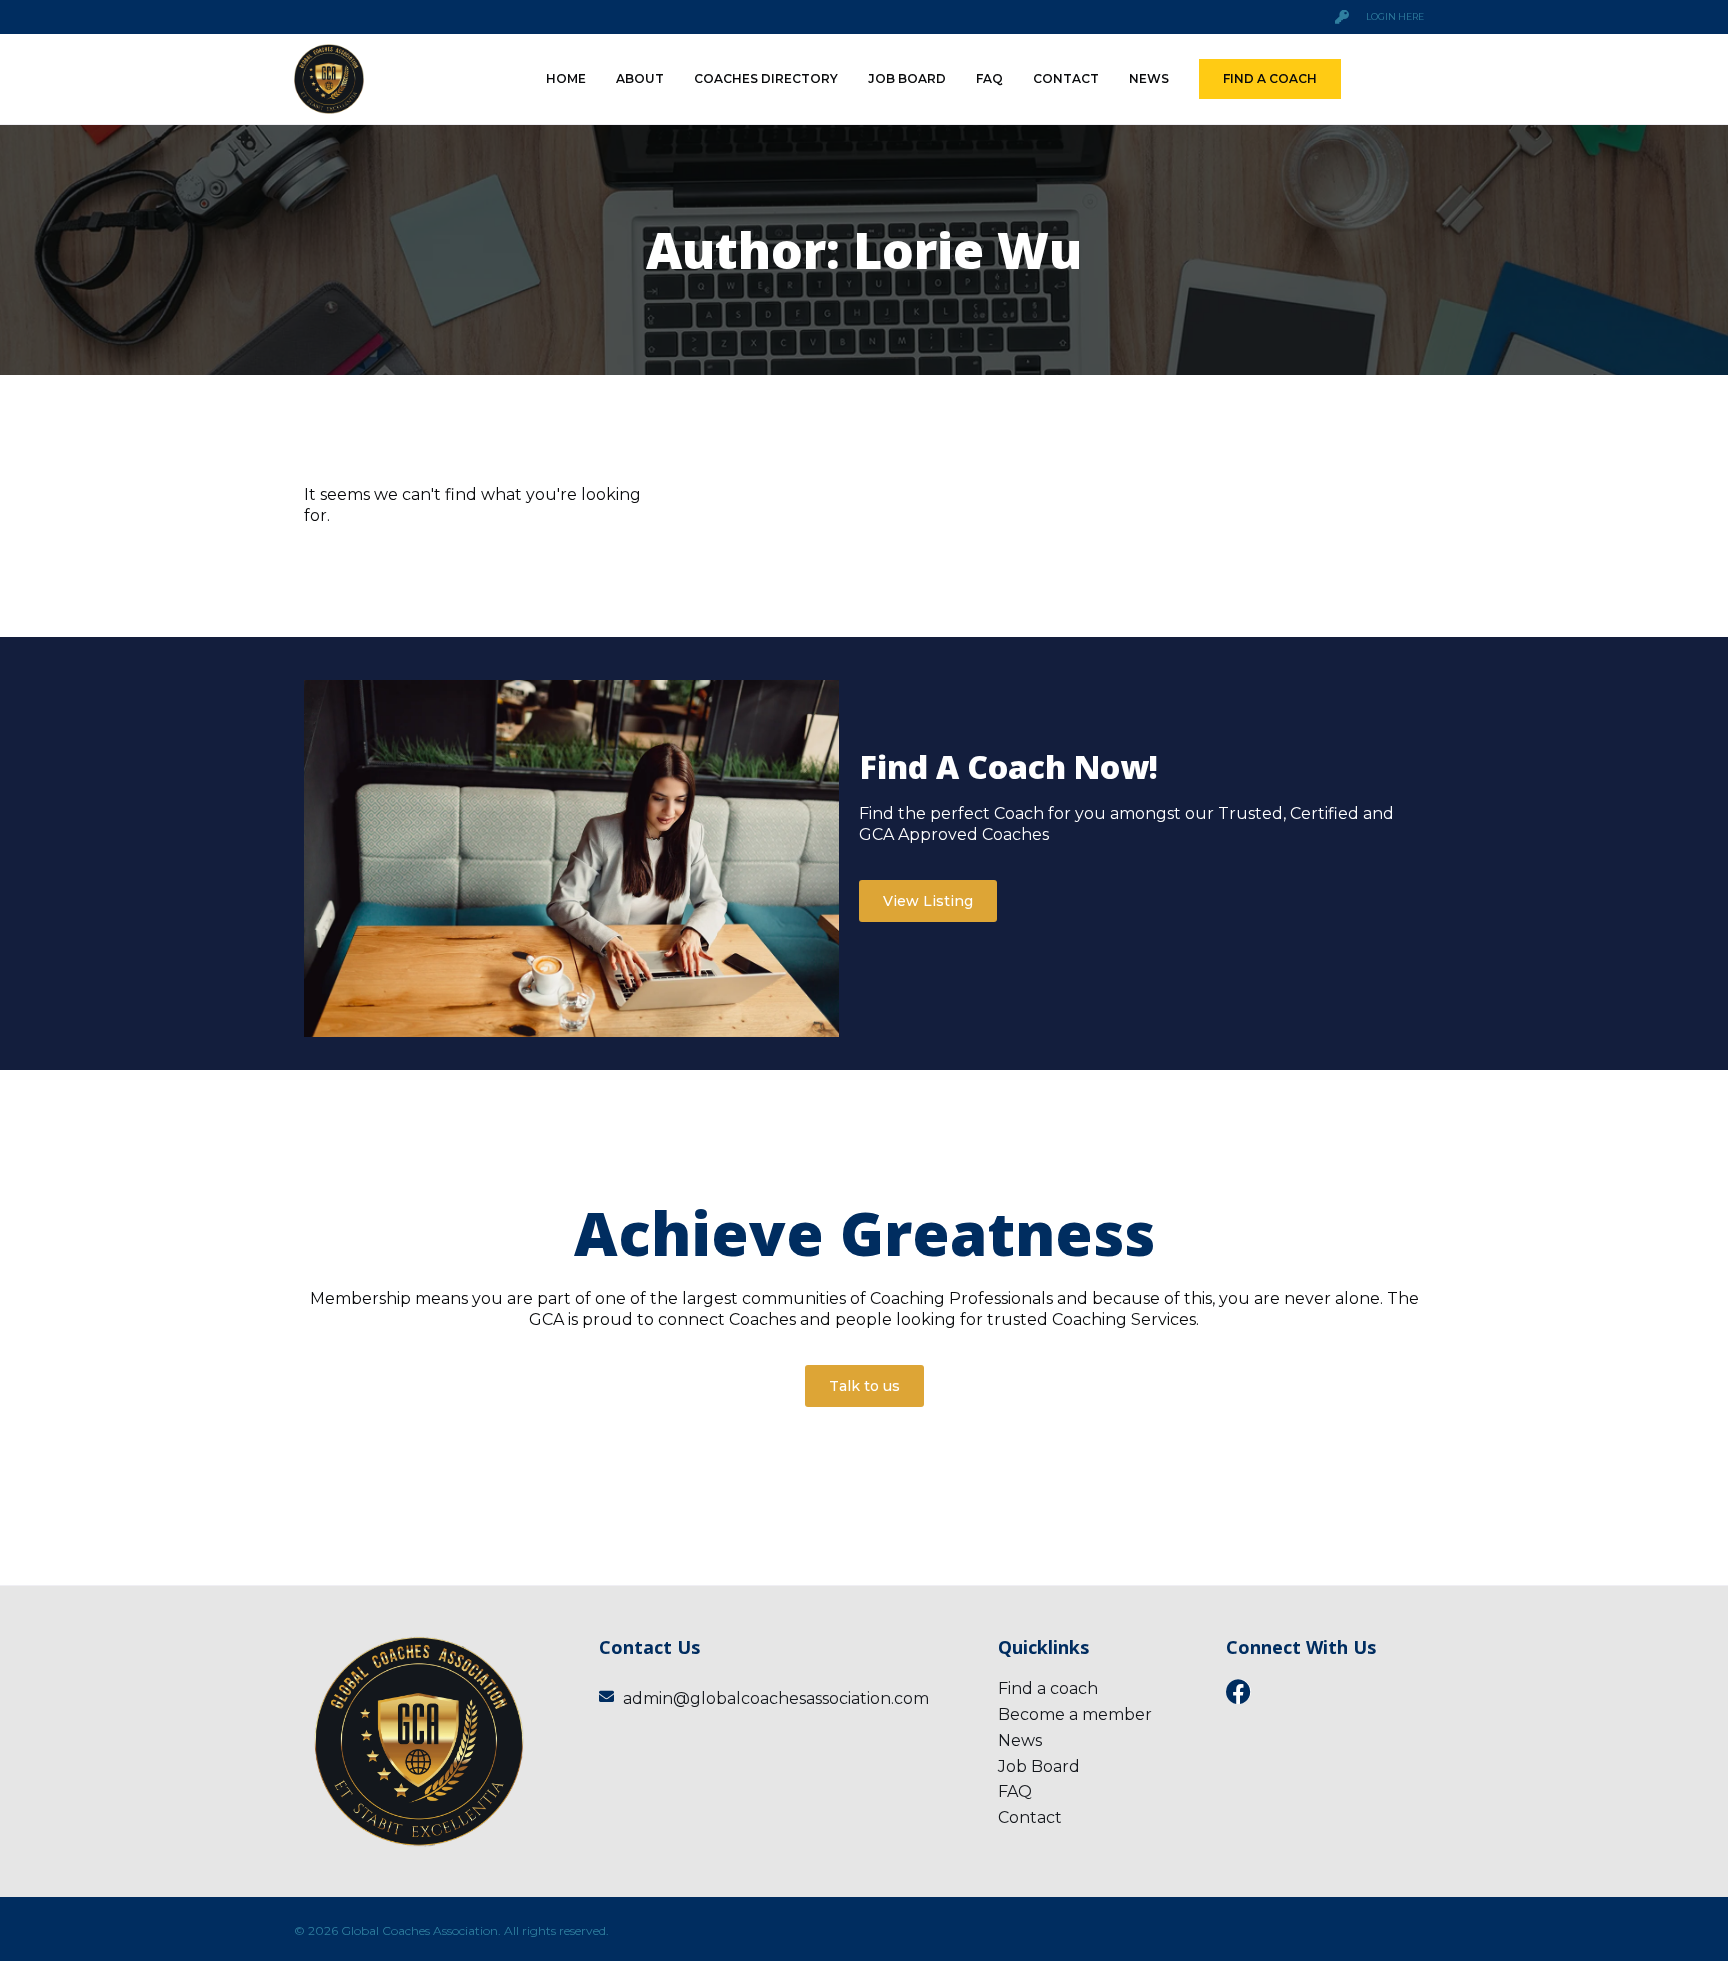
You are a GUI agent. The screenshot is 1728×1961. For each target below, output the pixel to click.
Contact (1066, 78)
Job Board (907, 78)
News (1149, 78)
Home (566, 78)
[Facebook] (1238, 1691)
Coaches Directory (766, 78)
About (640, 78)
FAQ (989, 78)
